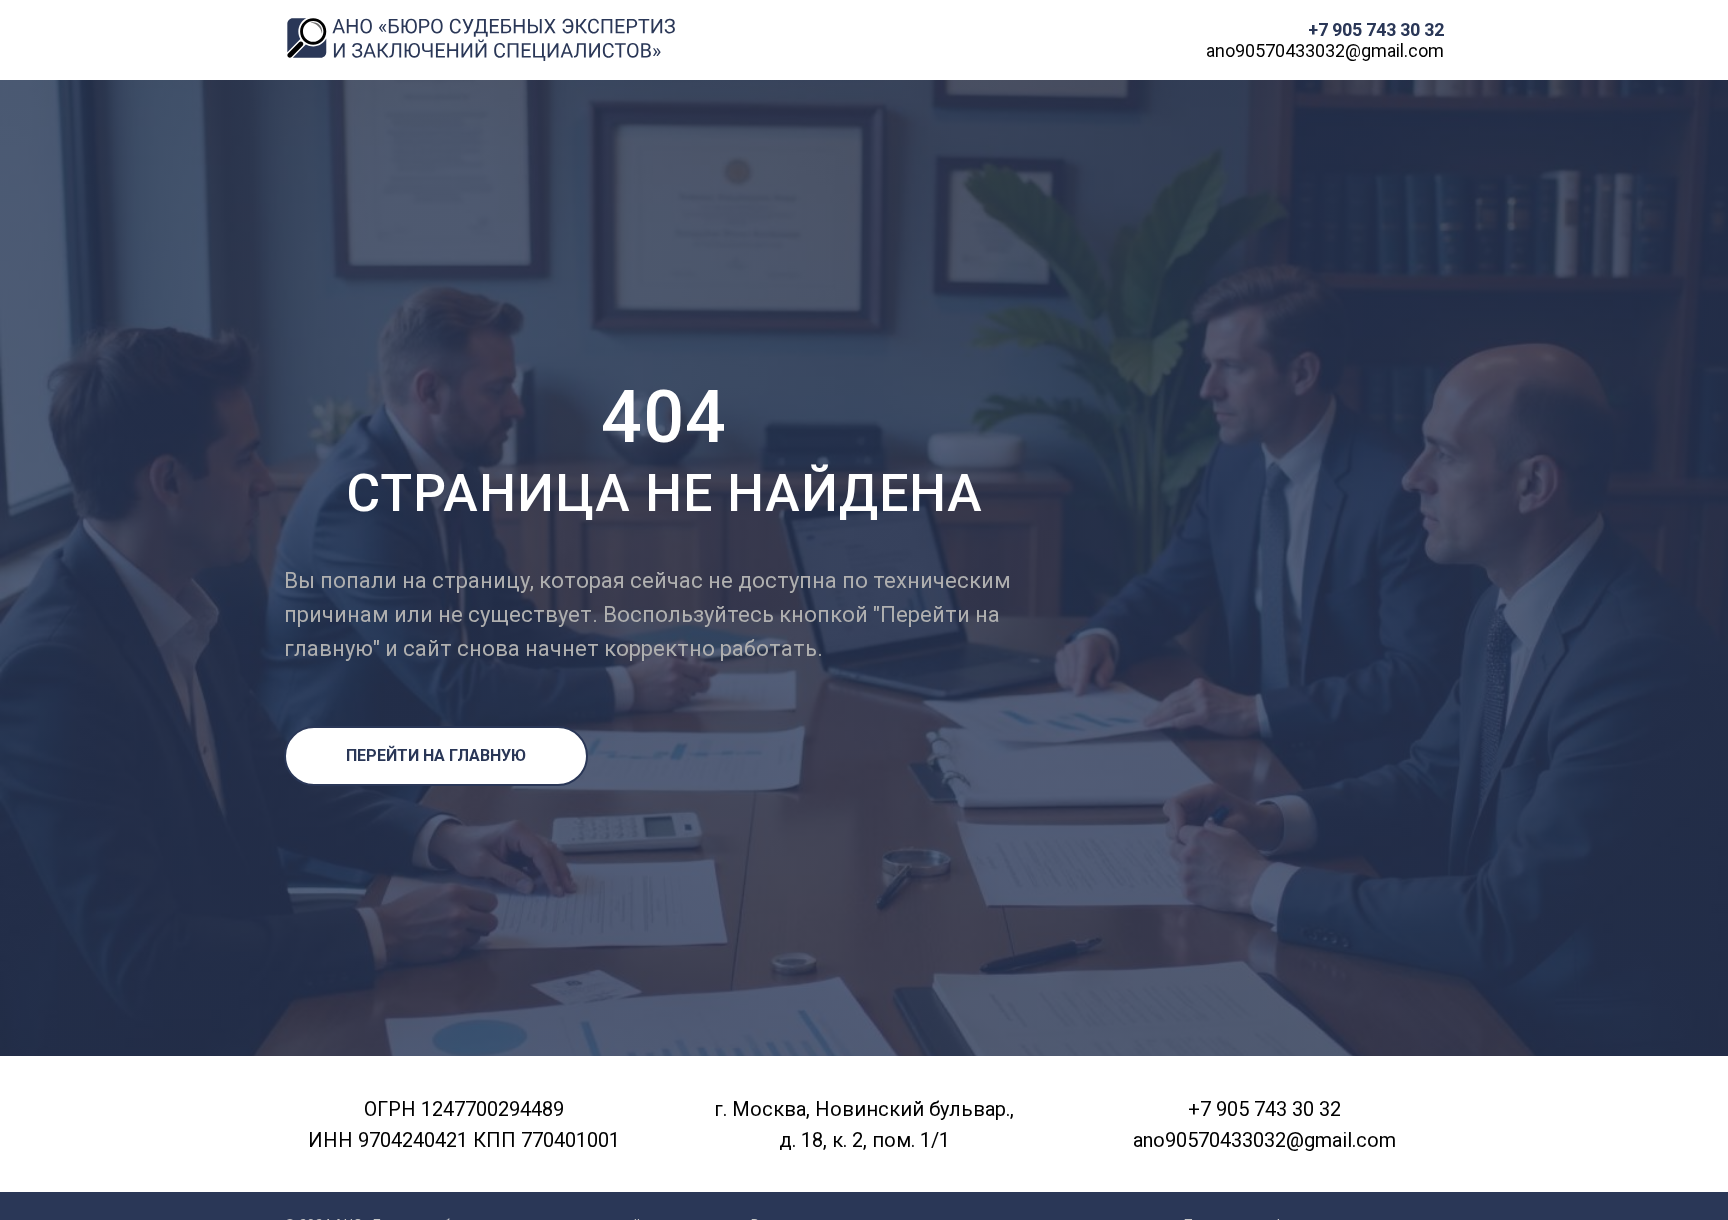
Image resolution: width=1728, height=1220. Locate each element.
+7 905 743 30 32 (1376, 29)
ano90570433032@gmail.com (1325, 50)
